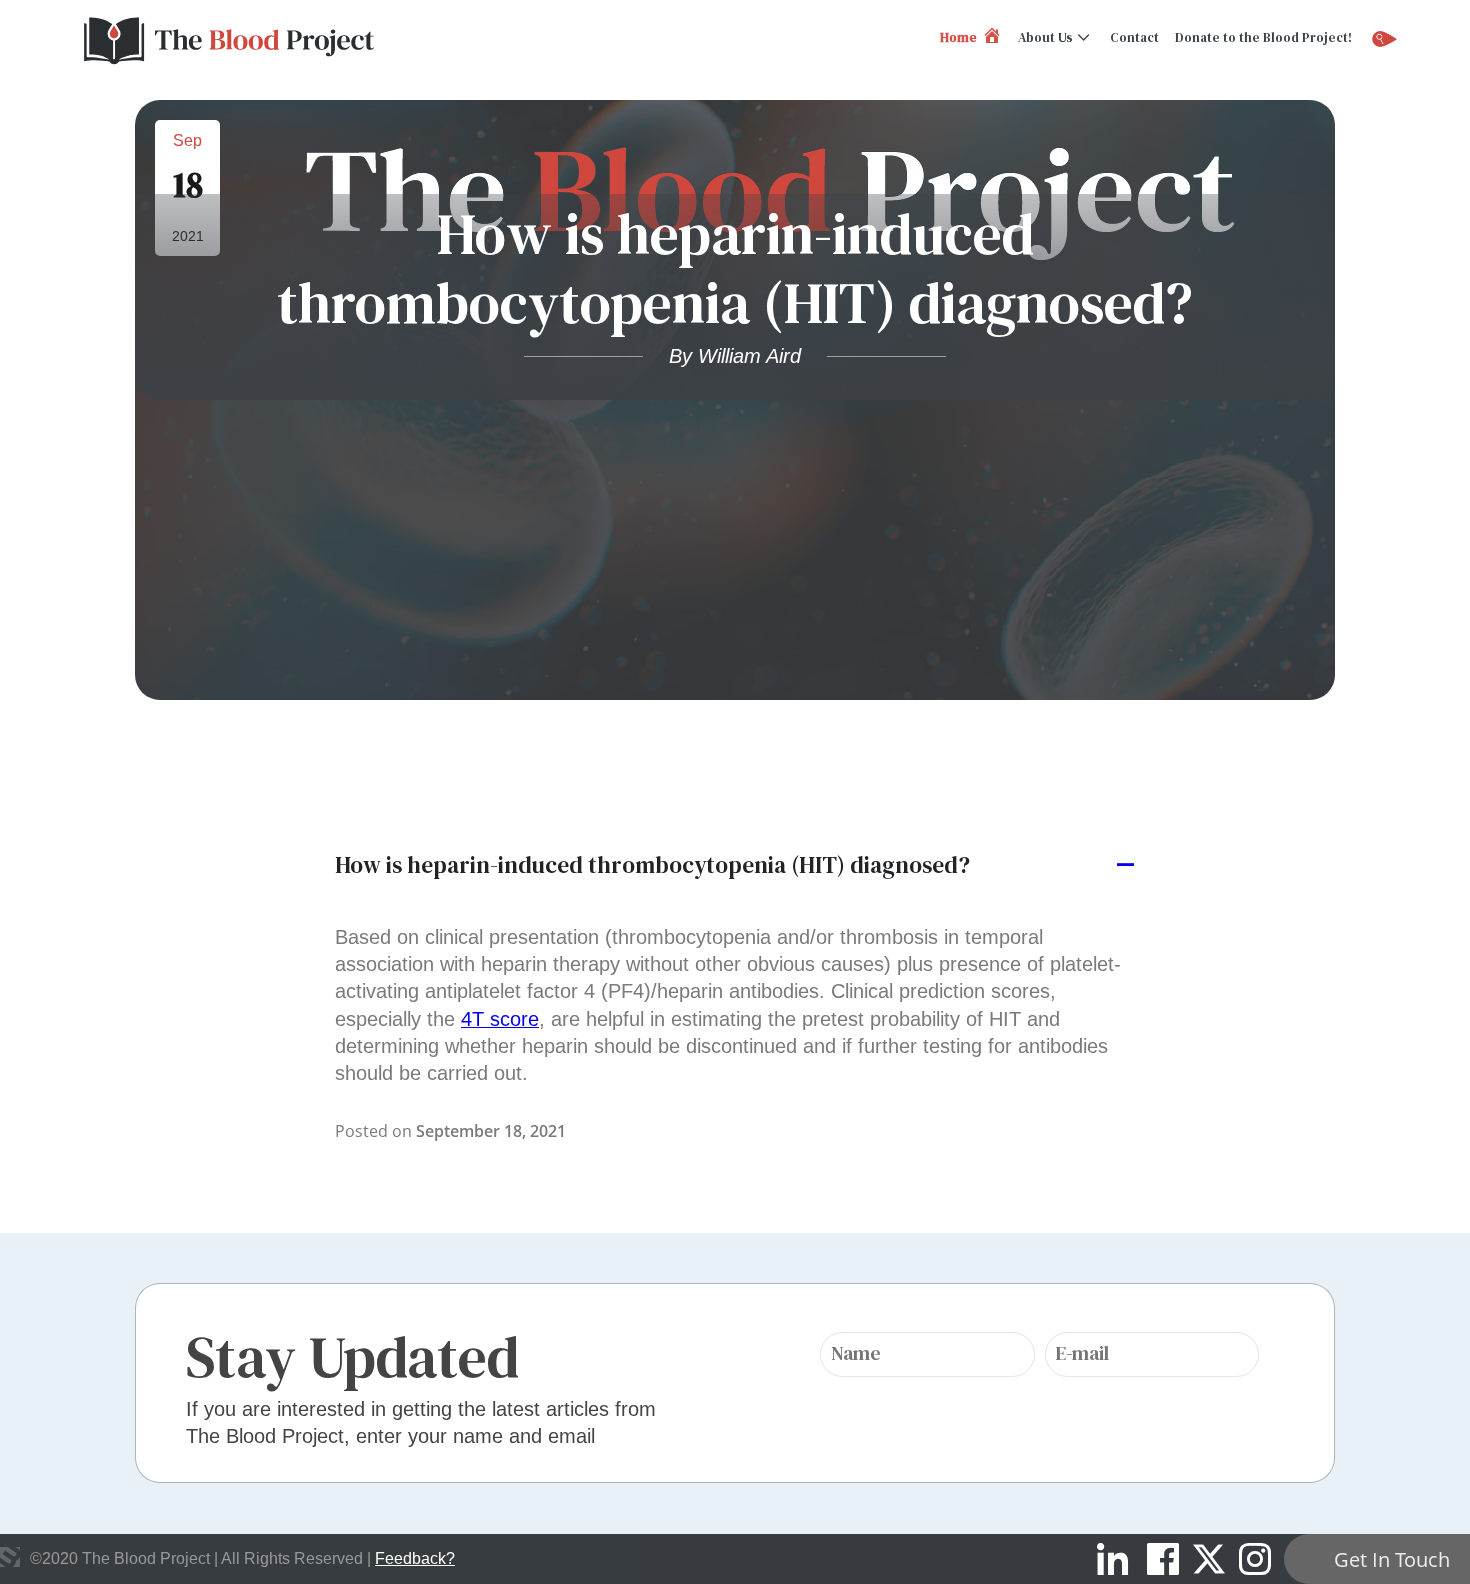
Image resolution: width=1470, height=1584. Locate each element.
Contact (1134, 37)
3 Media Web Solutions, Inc (10, 1557)
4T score (500, 1019)
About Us (1045, 37)
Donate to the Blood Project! (1263, 37)
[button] (735, 866)
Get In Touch (1392, 1559)
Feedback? (415, 1558)
